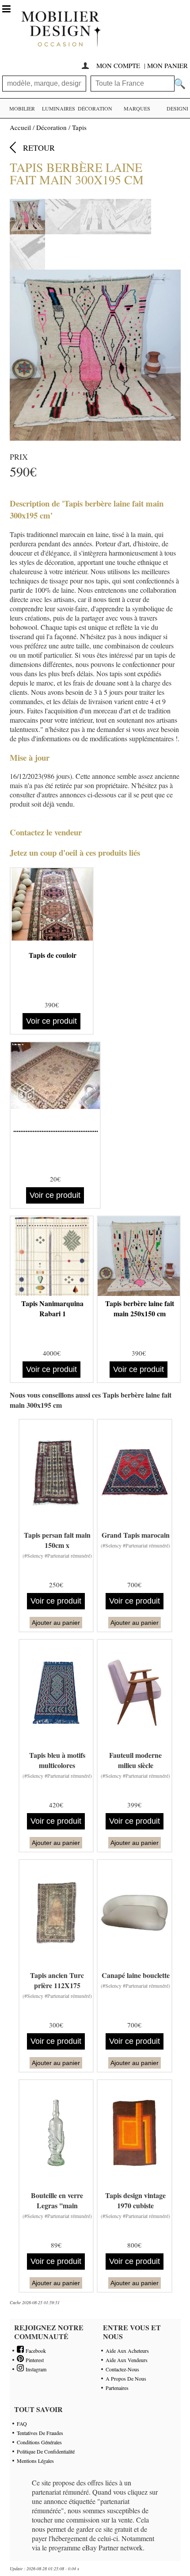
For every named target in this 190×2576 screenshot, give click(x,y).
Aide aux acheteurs (127, 2351)
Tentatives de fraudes (40, 2433)
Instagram (35, 2369)
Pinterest (34, 2360)
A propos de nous (126, 2378)
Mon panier (167, 65)
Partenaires (117, 2388)
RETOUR (39, 148)
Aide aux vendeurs (127, 2360)
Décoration (95, 108)
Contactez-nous (122, 2369)
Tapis (79, 127)
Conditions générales (39, 2442)
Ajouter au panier (56, 1623)
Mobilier (22, 108)
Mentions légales (35, 2461)
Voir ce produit (51, 1021)
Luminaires (59, 108)
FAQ (22, 2424)
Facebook (35, 2351)
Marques (137, 108)
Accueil (20, 127)
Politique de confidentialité (46, 2451)
